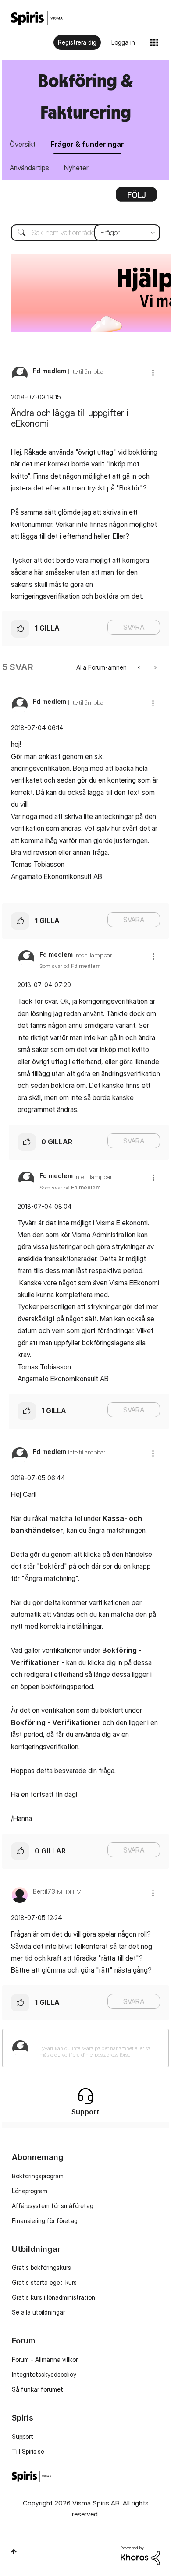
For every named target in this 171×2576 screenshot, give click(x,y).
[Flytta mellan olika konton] (140, 667)
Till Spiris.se (28, 2451)
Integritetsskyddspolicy (44, 2374)
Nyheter (76, 168)
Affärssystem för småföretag (53, 2206)
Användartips (29, 168)
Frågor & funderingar (87, 144)
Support (23, 2437)
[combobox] (85, 233)
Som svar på (70, 966)
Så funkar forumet (37, 2389)
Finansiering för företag (45, 2221)
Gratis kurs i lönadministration (53, 2297)
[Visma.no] (37, 18)
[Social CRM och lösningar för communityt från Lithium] (140, 2555)
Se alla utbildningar (38, 2312)
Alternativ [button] (136, 198)
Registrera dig (77, 42)
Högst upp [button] (14, 2551)
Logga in (123, 42)
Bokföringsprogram (38, 2176)
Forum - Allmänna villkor (45, 2359)
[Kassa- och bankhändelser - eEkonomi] (155, 667)
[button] (153, 372)
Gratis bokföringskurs (41, 2267)
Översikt (23, 144)
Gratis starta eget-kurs (44, 2282)
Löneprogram (30, 2191)
